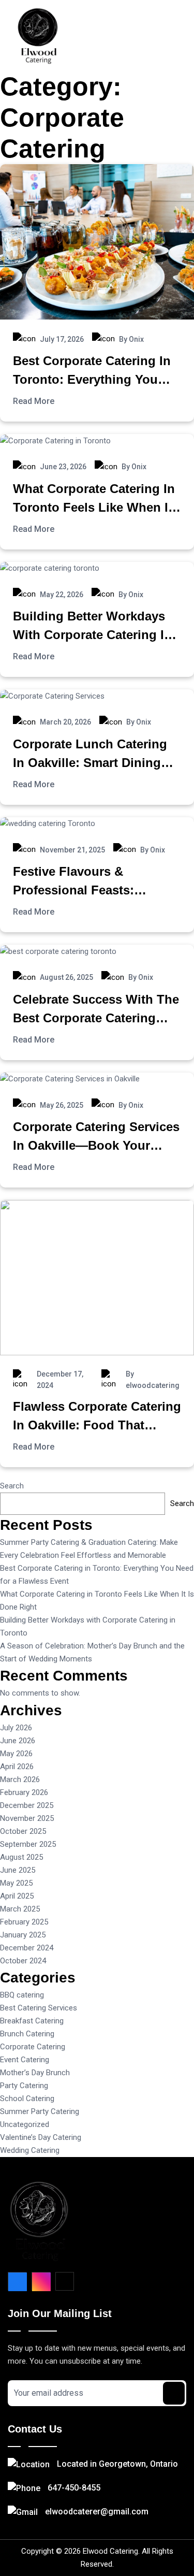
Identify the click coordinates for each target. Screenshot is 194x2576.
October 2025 (23, 1831)
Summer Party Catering (40, 2111)
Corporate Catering (33, 2047)
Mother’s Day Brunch (35, 2073)
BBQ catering (22, 1995)
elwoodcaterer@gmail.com (97, 2512)
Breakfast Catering (32, 2021)
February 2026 (24, 1792)
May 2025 (16, 1883)
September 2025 (28, 1844)
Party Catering (24, 2086)
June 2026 (18, 1741)
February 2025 (24, 1922)
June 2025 (18, 1870)
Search (12, 1486)
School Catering (27, 2099)
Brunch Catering (27, 2034)
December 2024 (27, 1948)
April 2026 (17, 1767)
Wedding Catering (30, 2150)
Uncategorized (25, 2124)
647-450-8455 (74, 2488)
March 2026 (20, 1779)
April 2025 (17, 1896)
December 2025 (27, 1805)
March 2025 (20, 1909)
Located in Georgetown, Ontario (117, 2464)
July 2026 (16, 1728)
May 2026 (16, 1754)
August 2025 (21, 1857)
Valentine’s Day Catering (41, 2137)
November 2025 (27, 1818)
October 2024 (23, 1961)
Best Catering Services (39, 2008)
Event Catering (25, 2060)
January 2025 (23, 1935)
